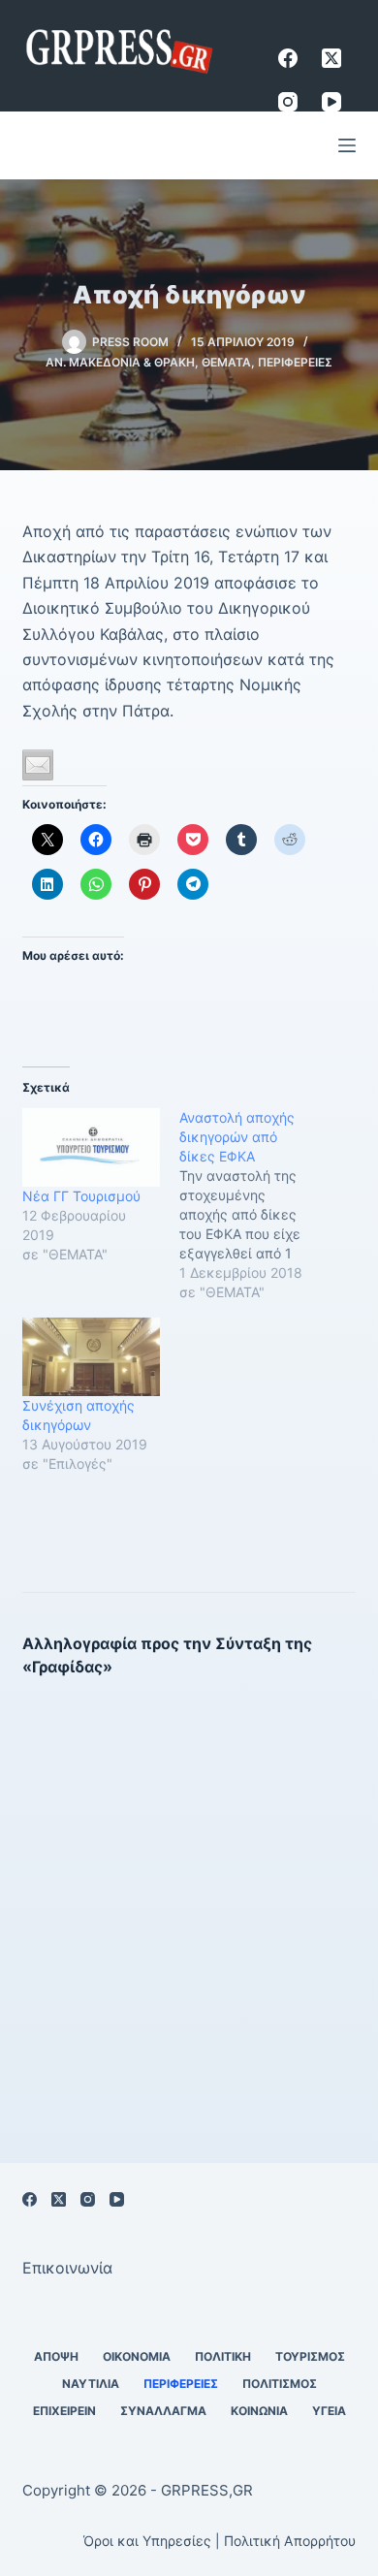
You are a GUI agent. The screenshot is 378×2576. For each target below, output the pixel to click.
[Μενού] (347, 145)
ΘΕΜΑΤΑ (226, 362)
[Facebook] (288, 58)
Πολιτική (223, 2356)
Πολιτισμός (280, 2384)
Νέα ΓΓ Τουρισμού (81, 1196)
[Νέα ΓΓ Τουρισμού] (91, 1147)
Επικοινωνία (67, 2268)
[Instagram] (288, 102)
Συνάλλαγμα (163, 2411)
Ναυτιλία (91, 2384)
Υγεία (329, 2411)
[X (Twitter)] (331, 58)
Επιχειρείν (64, 2411)
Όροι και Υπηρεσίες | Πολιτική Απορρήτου (220, 2541)
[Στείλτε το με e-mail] (38, 765)
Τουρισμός (310, 2356)
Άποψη (56, 2356)
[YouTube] (331, 102)
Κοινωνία (259, 2411)
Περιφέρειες (295, 362)
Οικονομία (137, 2356)
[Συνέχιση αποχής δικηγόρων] (91, 1357)
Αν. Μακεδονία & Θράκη (120, 362)
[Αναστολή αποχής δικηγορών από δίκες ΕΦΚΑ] (258, 1205)
